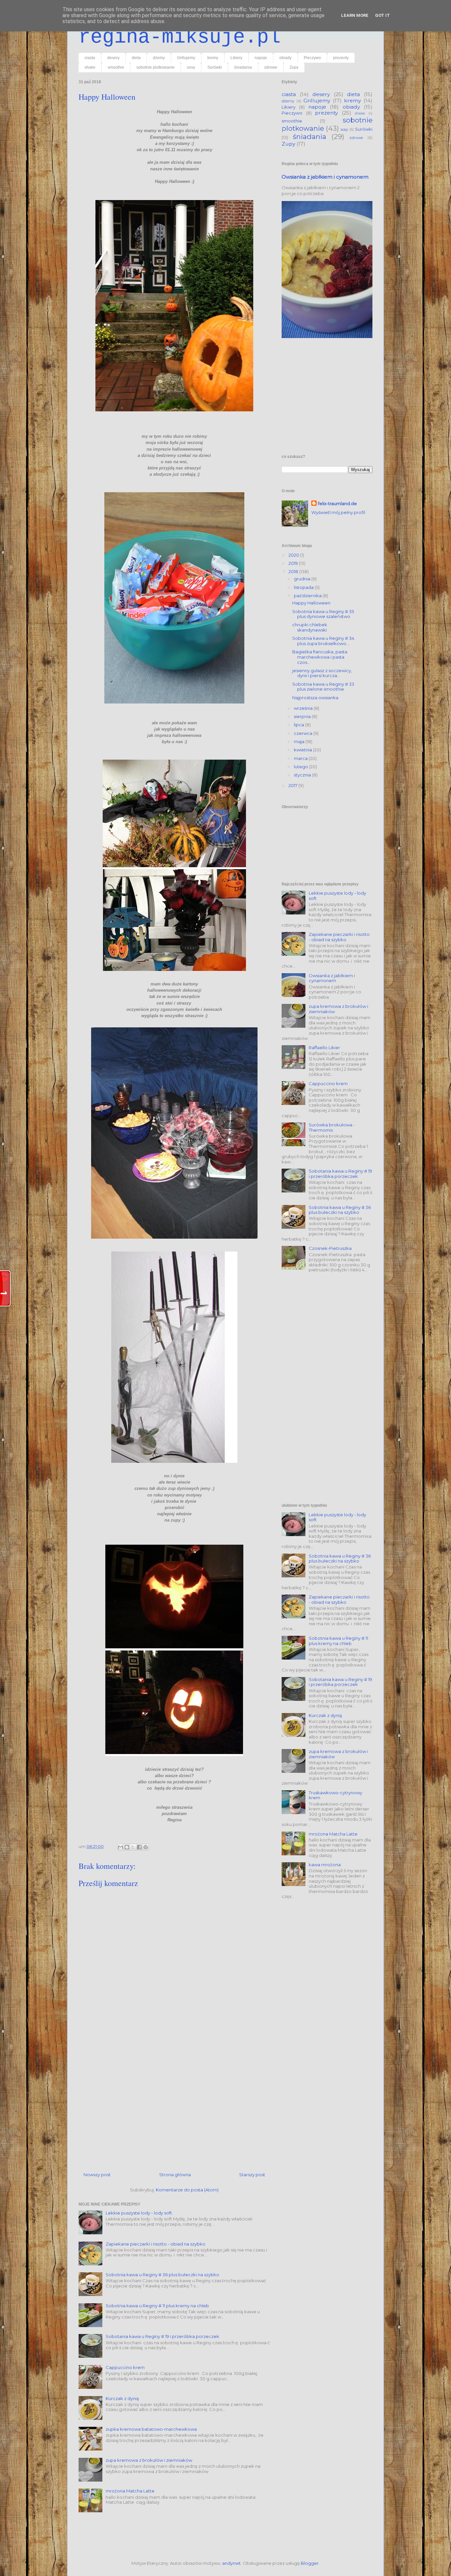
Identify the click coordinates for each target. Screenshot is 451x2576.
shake (90, 67)
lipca (299, 725)
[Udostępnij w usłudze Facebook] (139, 1847)
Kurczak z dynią (122, 2398)
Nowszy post (97, 2175)
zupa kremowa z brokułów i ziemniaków (149, 2460)
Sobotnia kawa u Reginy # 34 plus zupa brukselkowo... (323, 641)
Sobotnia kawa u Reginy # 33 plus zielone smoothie (323, 687)
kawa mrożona (325, 1865)
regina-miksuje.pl (180, 37)
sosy (191, 67)
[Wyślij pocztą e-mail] (121, 1847)
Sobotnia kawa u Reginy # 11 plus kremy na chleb (157, 2306)
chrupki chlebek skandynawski (310, 627)
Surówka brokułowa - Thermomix (332, 1127)
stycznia (303, 775)
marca (301, 758)
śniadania (243, 67)
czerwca (304, 733)
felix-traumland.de (337, 503)
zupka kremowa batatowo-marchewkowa (151, 2429)
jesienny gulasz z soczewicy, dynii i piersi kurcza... (322, 673)
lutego (301, 767)
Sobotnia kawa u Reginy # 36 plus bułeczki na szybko (162, 2275)
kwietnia (303, 750)
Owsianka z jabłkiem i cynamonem (325, 177)
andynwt (231, 2563)
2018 (294, 571)
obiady (285, 58)
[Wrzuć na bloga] (127, 1847)
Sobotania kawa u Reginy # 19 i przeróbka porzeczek (162, 2336)
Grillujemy (186, 58)
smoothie (116, 67)
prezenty (341, 58)
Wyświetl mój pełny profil (338, 512)
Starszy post (252, 2175)
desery (113, 58)
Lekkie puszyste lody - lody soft (139, 2213)
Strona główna (175, 2175)
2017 (294, 785)
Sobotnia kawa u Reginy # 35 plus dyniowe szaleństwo (323, 614)
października (308, 596)
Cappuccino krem (125, 2367)
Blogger (310, 2563)
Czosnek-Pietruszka (330, 1248)
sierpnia (303, 716)
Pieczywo (312, 58)
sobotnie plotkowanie (156, 67)
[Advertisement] (174, 2102)
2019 (294, 563)
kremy (213, 58)
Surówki (215, 67)
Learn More (355, 15)
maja (300, 741)
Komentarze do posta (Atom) (187, 2190)
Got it (382, 15)
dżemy (159, 58)
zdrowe (271, 67)
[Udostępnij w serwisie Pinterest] (146, 1847)
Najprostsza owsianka (315, 698)
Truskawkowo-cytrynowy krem (335, 1795)
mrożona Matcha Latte (130, 2491)
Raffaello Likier (324, 1048)
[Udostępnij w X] (133, 1847)
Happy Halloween (311, 603)
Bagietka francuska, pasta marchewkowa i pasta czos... (320, 657)
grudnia (303, 579)
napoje (261, 58)
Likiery (236, 58)
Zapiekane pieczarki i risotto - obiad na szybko (156, 2244)
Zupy (294, 67)
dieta (136, 58)
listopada (304, 587)
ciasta (90, 58)
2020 (294, 555)
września (304, 708)
